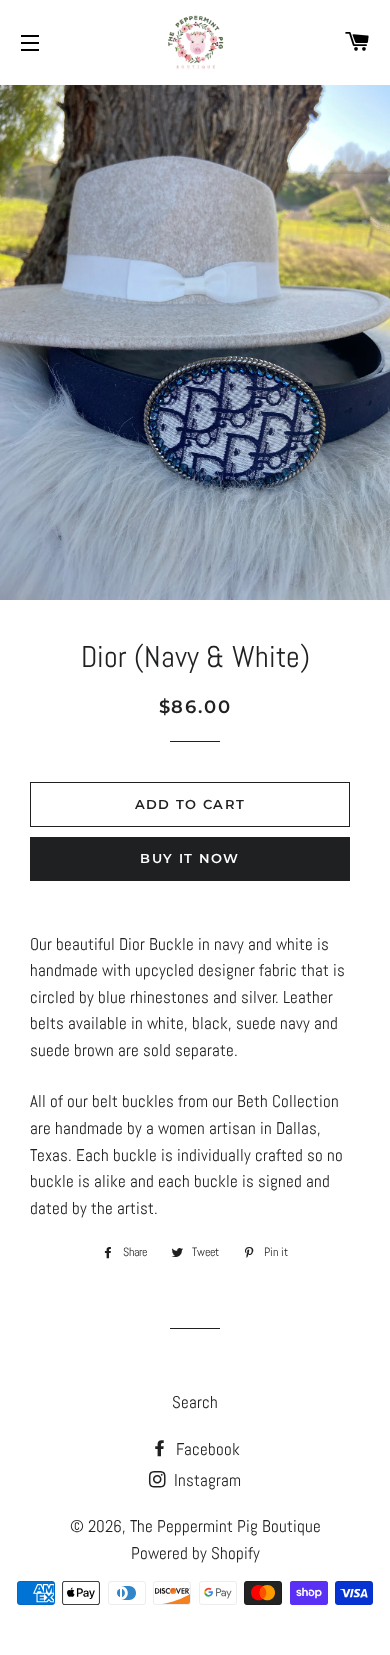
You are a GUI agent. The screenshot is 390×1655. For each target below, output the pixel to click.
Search (195, 1402)
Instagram (205, 1480)
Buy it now (189, 858)
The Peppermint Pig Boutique (225, 1526)
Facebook (206, 1449)
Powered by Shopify (195, 1553)
